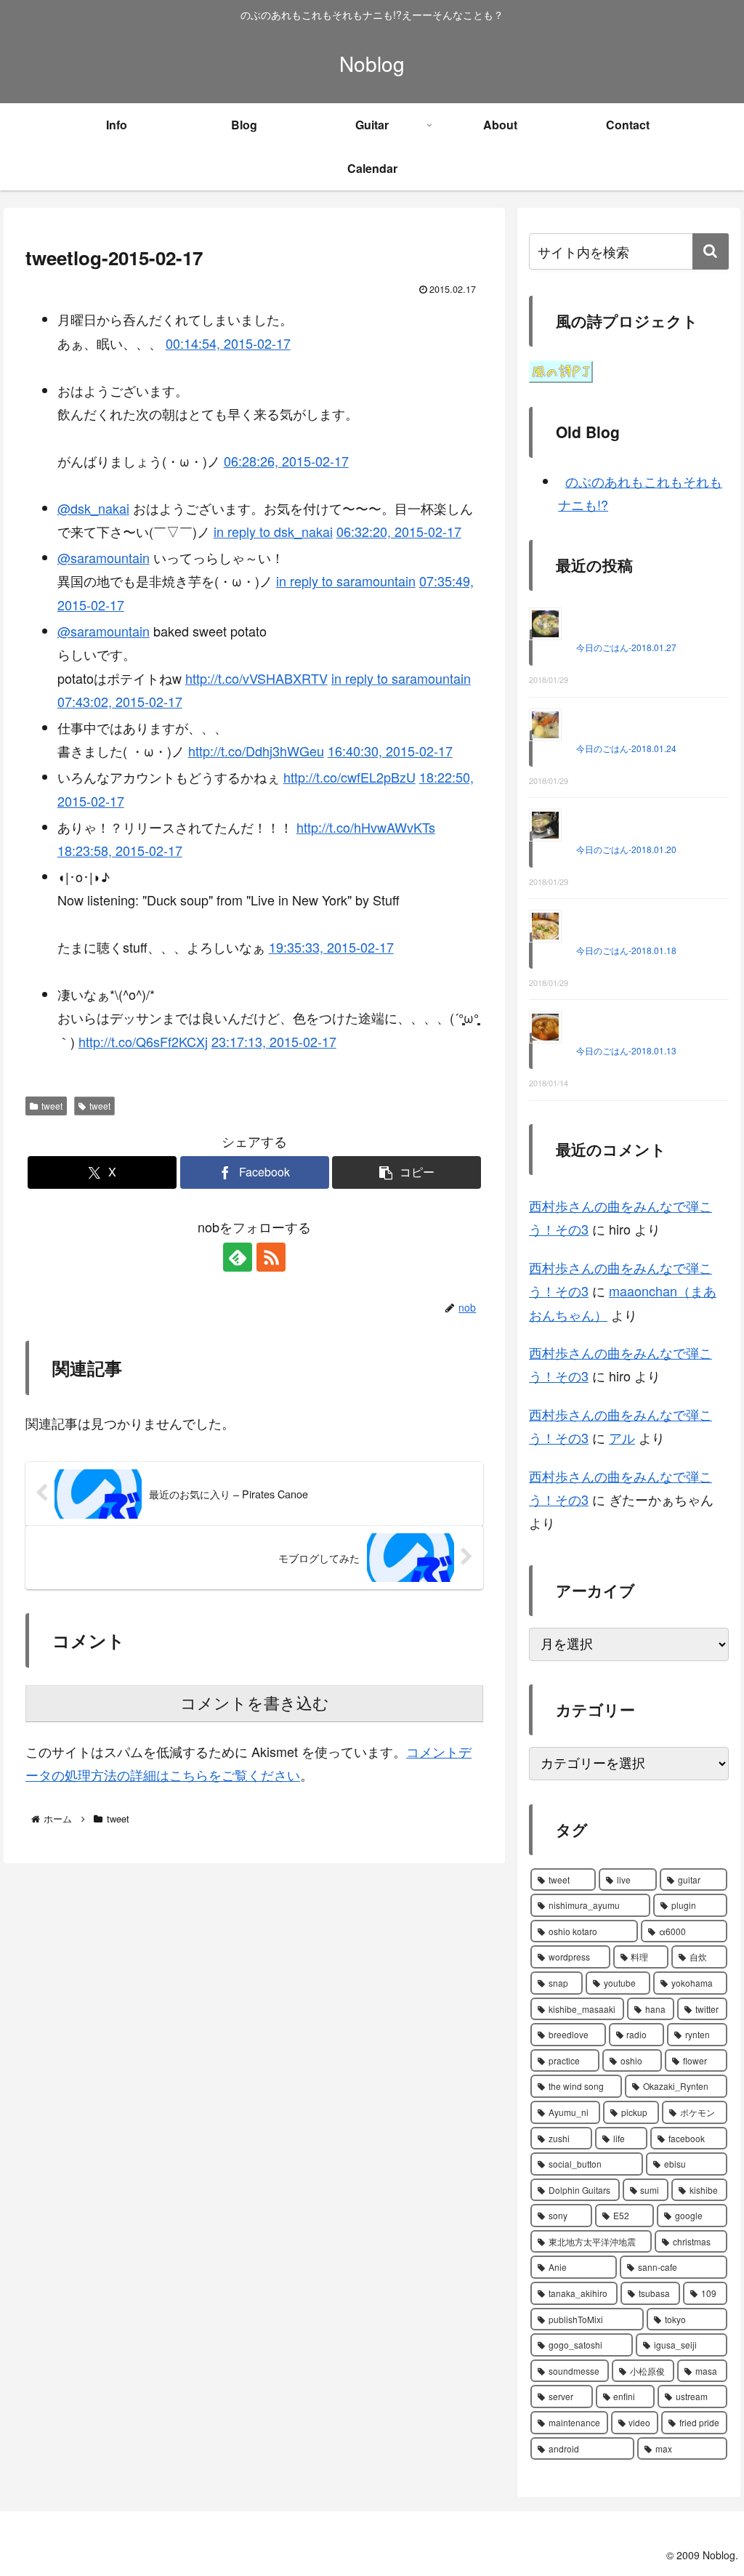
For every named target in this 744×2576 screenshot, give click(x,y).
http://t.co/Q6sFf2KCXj (143, 1041)
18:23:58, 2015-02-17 (120, 850)
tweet (52, 1106)
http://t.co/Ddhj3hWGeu (256, 751)
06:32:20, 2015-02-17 (399, 531)
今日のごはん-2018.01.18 (626, 950)
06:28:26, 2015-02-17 (286, 461)
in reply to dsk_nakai (273, 531)
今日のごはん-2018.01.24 (626, 748)
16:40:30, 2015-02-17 (390, 751)
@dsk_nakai (93, 508)
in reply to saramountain (346, 581)
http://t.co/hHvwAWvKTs (366, 827)
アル (622, 1437)
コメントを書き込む (255, 1704)
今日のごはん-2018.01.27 (626, 647)
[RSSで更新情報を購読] (271, 1257)
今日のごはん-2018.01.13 (626, 1050)
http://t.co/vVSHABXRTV (256, 678)
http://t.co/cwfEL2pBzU (349, 777)
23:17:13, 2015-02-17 (274, 1041)
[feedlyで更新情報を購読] (238, 1257)
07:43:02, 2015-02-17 (120, 701)
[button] (407, 1172)
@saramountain (104, 557)
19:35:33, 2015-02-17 (331, 947)
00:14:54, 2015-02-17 (228, 343)
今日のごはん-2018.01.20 (626, 849)
